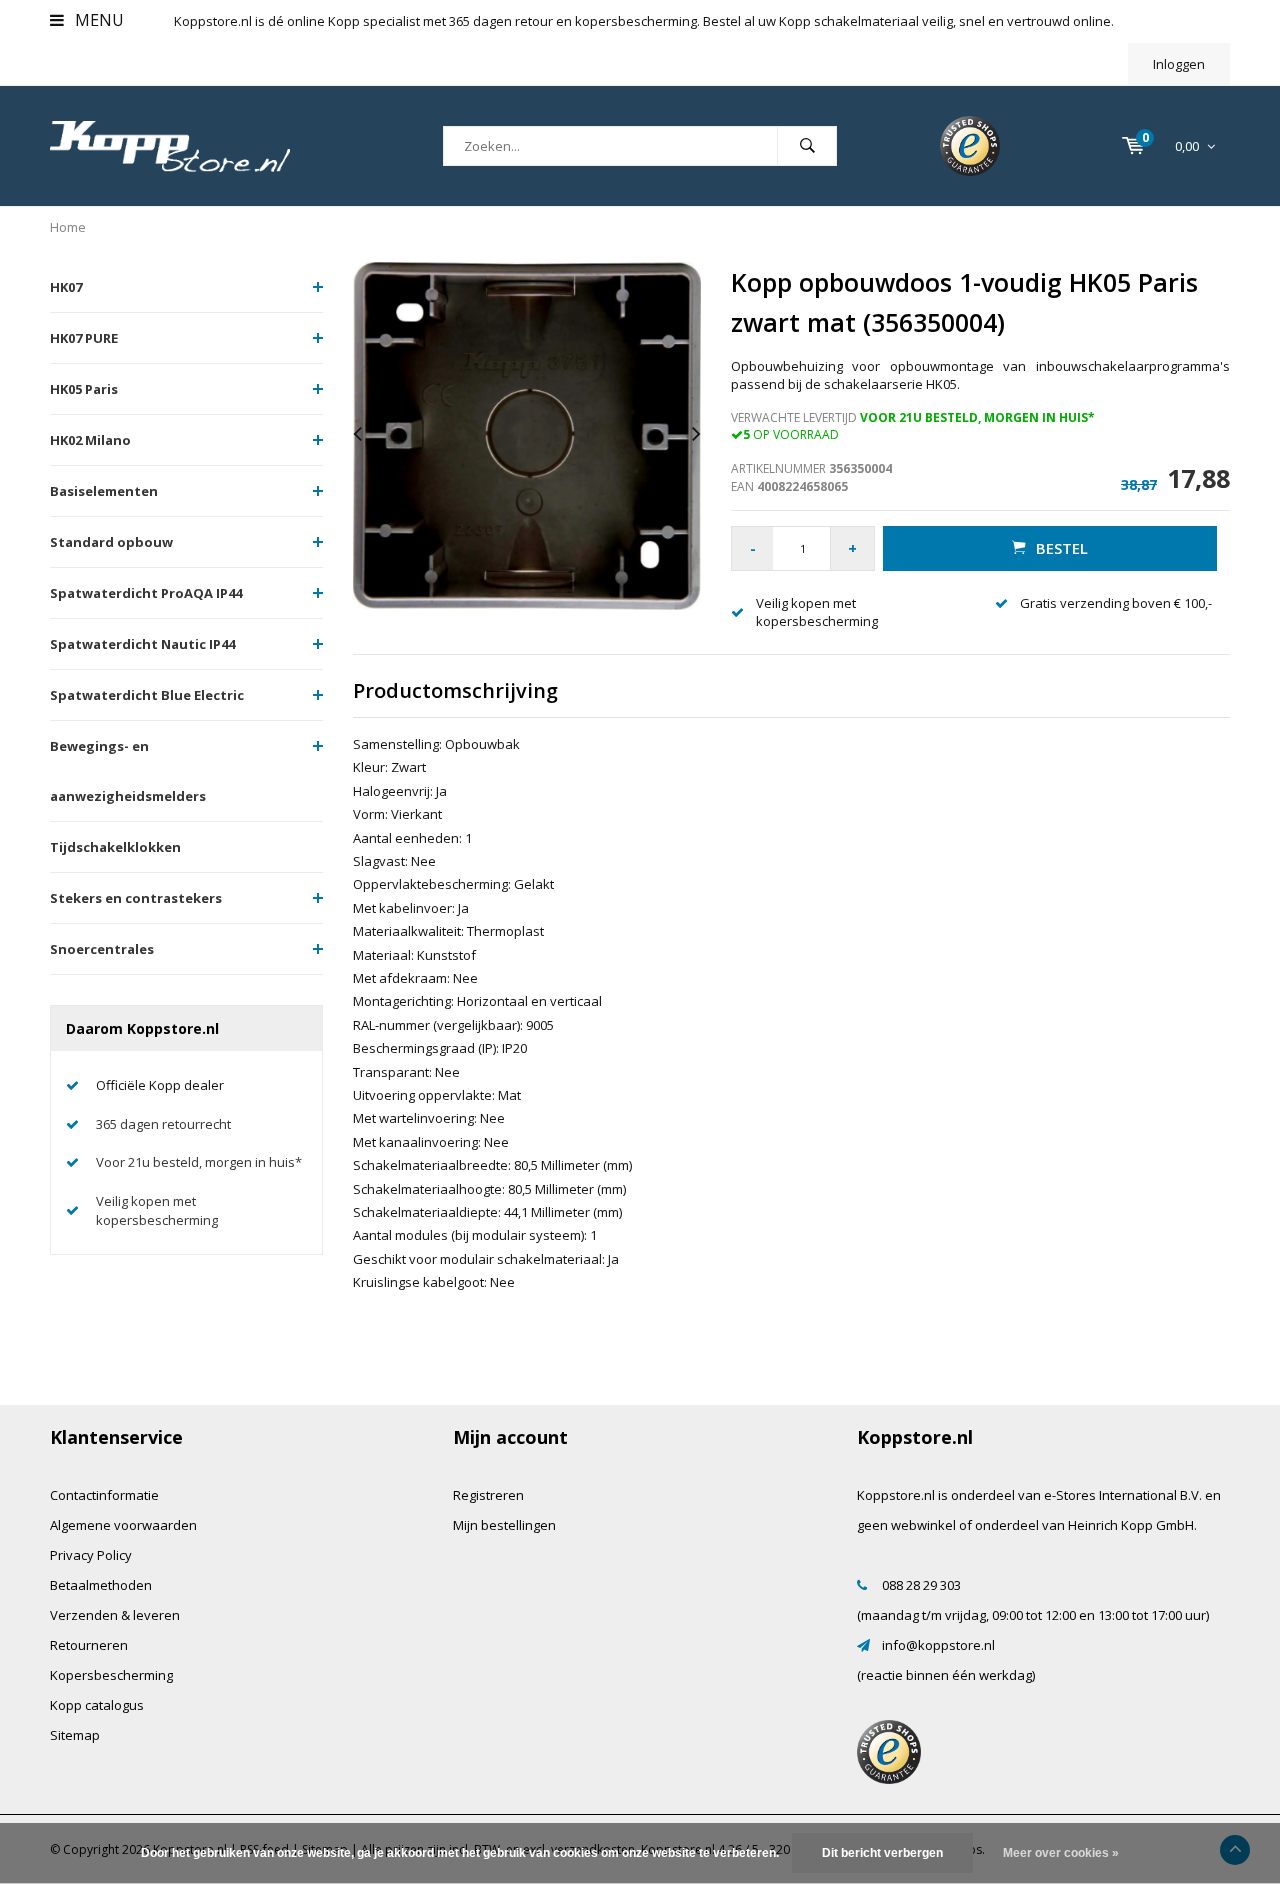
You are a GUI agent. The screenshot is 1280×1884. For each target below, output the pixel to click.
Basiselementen (104, 491)
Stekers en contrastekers (136, 898)
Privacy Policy (91, 1555)
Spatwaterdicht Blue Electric (147, 695)
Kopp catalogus (97, 1705)
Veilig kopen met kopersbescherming (157, 1210)
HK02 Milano (90, 440)
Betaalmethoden (101, 1585)
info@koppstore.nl (938, 1645)
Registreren (488, 1495)
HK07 (66, 287)
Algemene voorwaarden (123, 1525)
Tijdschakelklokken (115, 847)
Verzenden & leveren (115, 1615)
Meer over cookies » (1061, 1853)
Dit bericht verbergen (882, 1853)
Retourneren (89, 1645)
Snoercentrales (102, 949)
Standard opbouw (111, 542)
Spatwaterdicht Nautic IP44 (142, 644)
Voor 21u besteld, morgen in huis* (199, 1162)
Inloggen (1179, 64)
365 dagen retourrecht (163, 1124)
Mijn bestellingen (504, 1525)
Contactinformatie (104, 1495)
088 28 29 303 (921, 1585)
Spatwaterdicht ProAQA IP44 (146, 593)
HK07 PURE (84, 338)
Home (68, 227)
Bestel (1062, 548)
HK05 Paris (84, 389)
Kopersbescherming (111, 1675)
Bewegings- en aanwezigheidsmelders (128, 771)
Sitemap (75, 1735)
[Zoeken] (807, 146)
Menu (97, 20)
